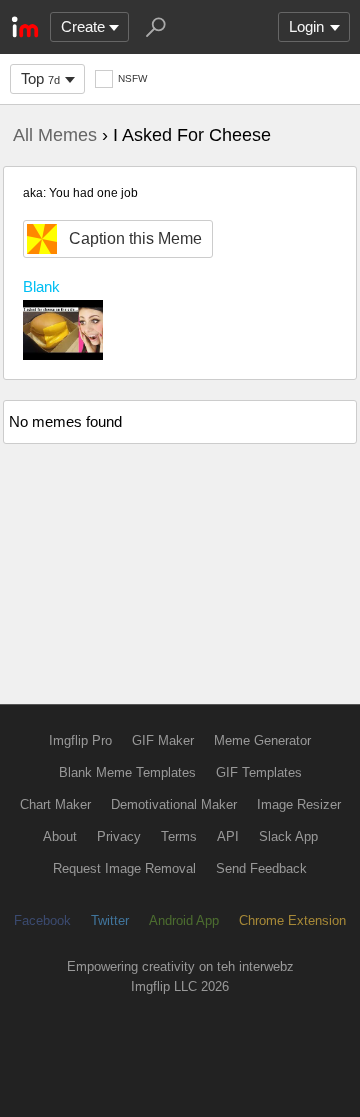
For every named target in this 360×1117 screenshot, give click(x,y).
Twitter (110, 920)
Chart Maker (55, 804)
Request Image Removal (124, 868)
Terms (179, 836)
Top (40, 78)
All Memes (55, 135)
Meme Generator (262, 740)
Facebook (42, 920)
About (60, 836)
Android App (184, 920)
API (228, 836)
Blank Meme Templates (127, 772)
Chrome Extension (292, 920)
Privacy (119, 836)
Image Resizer (299, 804)
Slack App (288, 836)
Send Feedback (261, 868)
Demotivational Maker (174, 804)
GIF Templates (259, 772)
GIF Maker (163, 740)
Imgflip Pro (80, 740)
